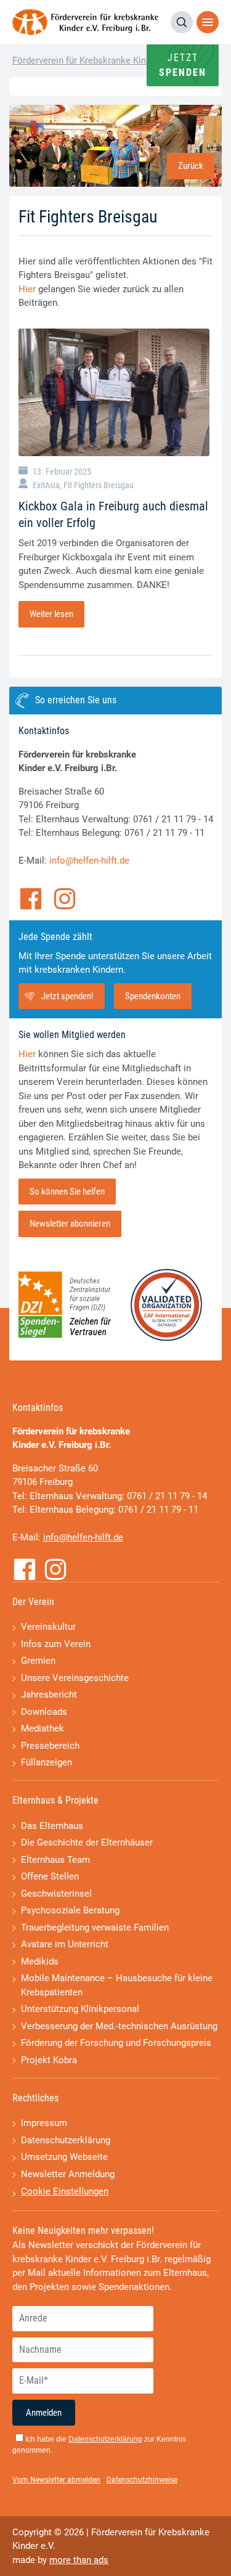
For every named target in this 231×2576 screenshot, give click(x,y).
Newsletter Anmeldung (68, 2174)
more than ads (79, 2560)
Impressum (44, 2123)
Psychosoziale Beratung (70, 1910)
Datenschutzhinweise (142, 2480)
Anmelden (44, 2413)
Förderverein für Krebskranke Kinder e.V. (94, 60)
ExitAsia (46, 485)
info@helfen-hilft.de (89, 861)
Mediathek (43, 1728)
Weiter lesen (51, 614)
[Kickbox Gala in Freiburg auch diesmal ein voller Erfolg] (114, 392)
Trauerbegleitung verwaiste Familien (95, 1928)
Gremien (38, 1661)
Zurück (191, 166)
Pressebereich (50, 1746)
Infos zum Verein (56, 1644)
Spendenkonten (153, 996)
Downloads (44, 1712)
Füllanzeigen (47, 1762)
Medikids (40, 1961)
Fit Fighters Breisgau (99, 485)
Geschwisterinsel (56, 1894)
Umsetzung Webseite (64, 2157)
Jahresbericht (49, 1695)
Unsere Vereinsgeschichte (75, 1678)
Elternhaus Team (55, 1860)
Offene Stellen (50, 1876)
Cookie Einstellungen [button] (65, 2191)
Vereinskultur (48, 1627)
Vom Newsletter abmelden (56, 2480)
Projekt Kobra (49, 2060)
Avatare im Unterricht (65, 1944)
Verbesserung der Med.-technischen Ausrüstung (119, 2026)
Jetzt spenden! (67, 996)
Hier (27, 289)
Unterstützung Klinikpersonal (80, 2009)
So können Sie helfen (67, 1192)
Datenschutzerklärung (66, 2140)
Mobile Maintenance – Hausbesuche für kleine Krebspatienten (117, 1985)
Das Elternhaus (52, 1826)
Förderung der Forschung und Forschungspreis (116, 2043)
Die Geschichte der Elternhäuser (87, 1842)
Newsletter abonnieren (70, 1224)
